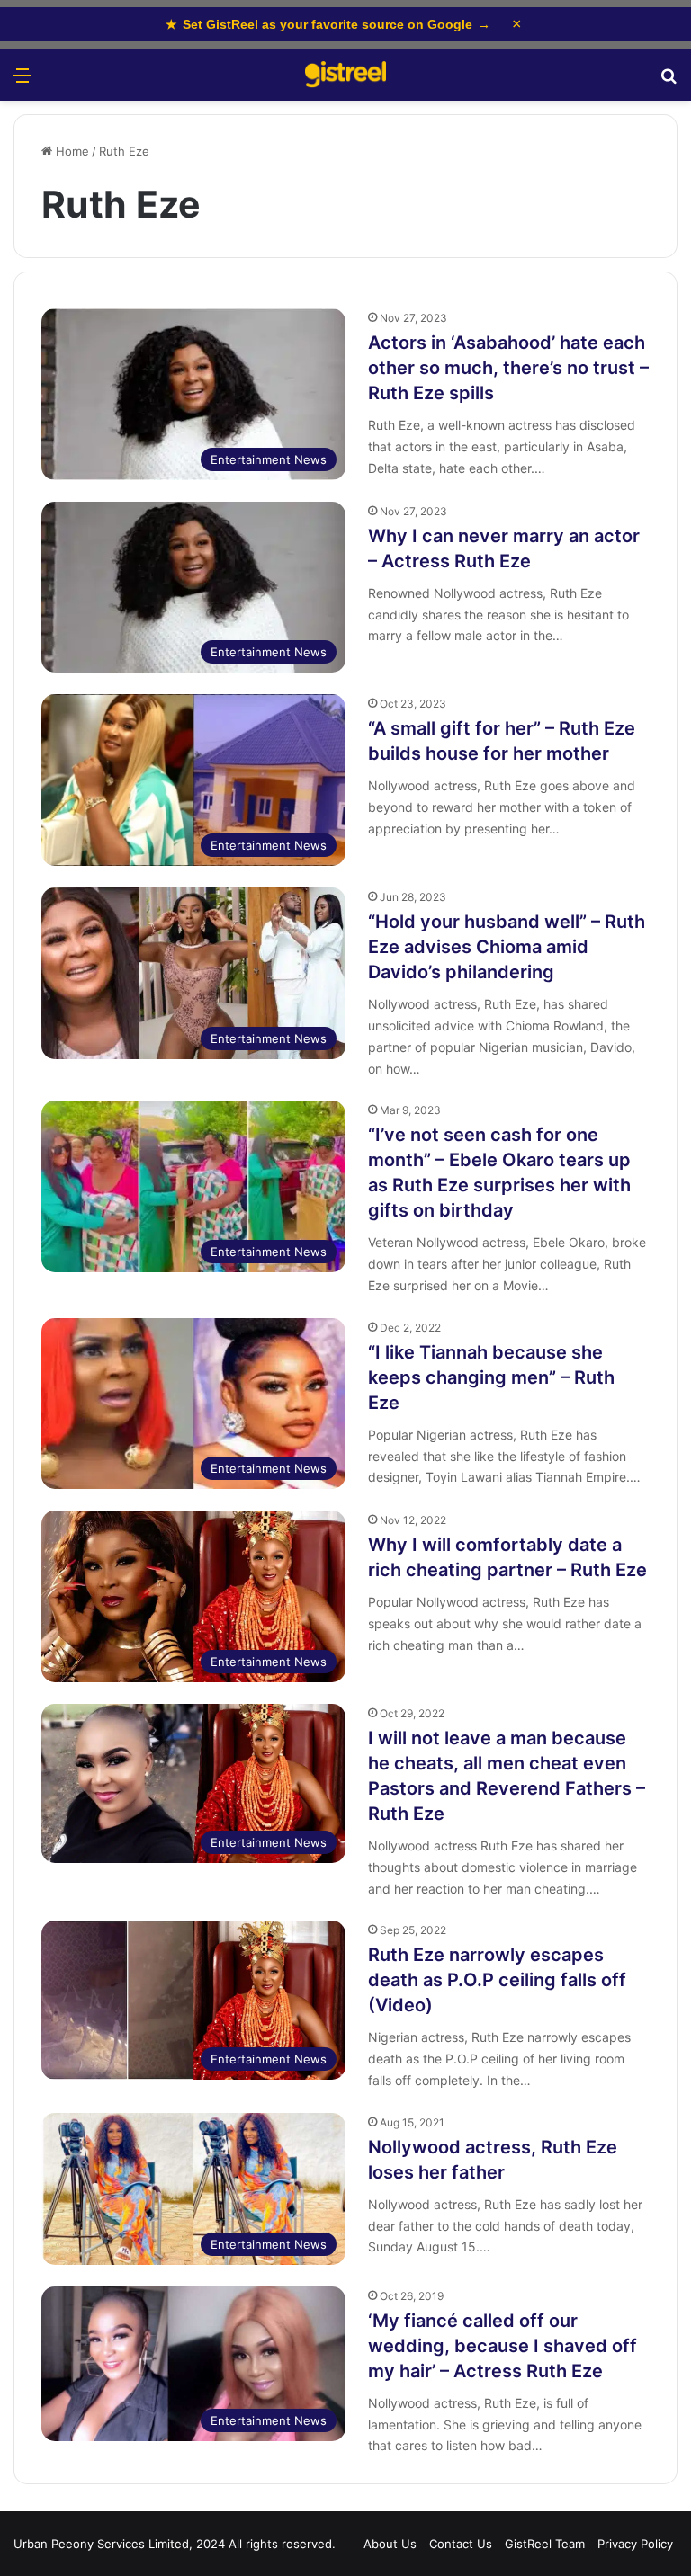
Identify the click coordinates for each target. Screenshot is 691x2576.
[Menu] (22, 81)
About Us (390, 2544)
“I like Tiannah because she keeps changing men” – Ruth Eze (491, 1377)
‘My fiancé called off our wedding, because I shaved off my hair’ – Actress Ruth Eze (503, 2346)
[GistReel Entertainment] (345, 75)
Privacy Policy (635, 2544)
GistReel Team (545, 2544)
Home (71, 151)
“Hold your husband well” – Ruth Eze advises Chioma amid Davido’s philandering (507, 947)
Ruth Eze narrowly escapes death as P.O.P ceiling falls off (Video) (497, 1980)
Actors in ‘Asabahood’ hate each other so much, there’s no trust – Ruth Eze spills (508, 368)
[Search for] (669, 81)
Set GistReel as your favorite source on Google (328, 24)
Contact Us (461, 2544)
